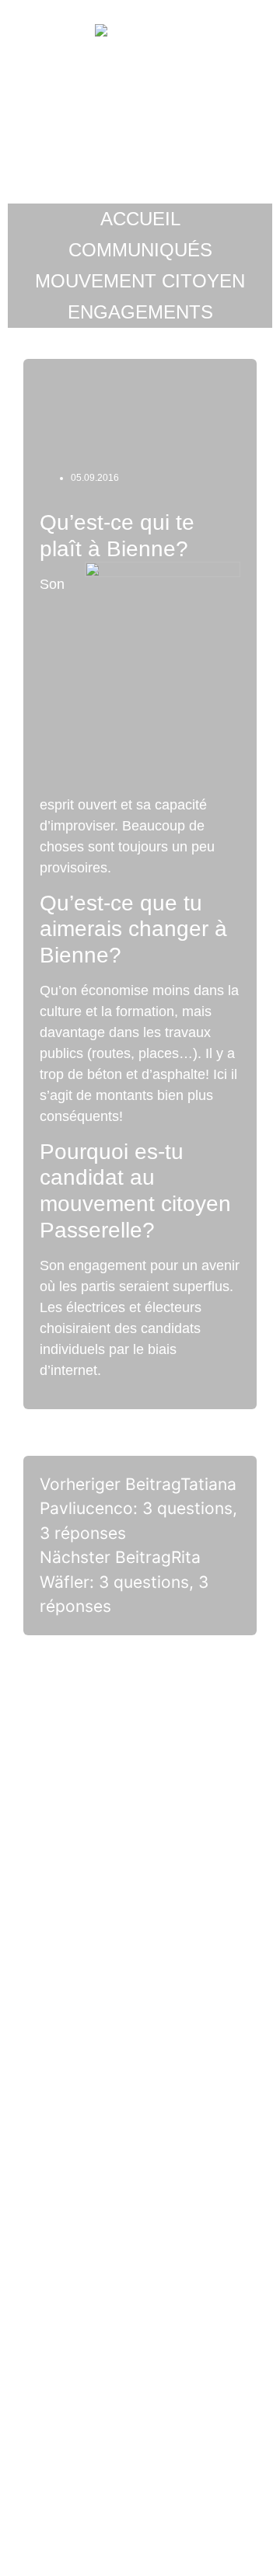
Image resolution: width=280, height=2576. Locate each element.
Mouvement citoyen (140, 281)
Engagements (140, 312)
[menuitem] (106, 2534)
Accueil (140, 219)
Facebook (140, 2139)
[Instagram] (140, 2224)
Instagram (140, 2285)
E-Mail (140, 1992)
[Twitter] (140, 2371)
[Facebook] (140, 2077)
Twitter (140, 2432)
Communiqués (140, 250)
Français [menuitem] (174, 2534)
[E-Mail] (140, 1930)
